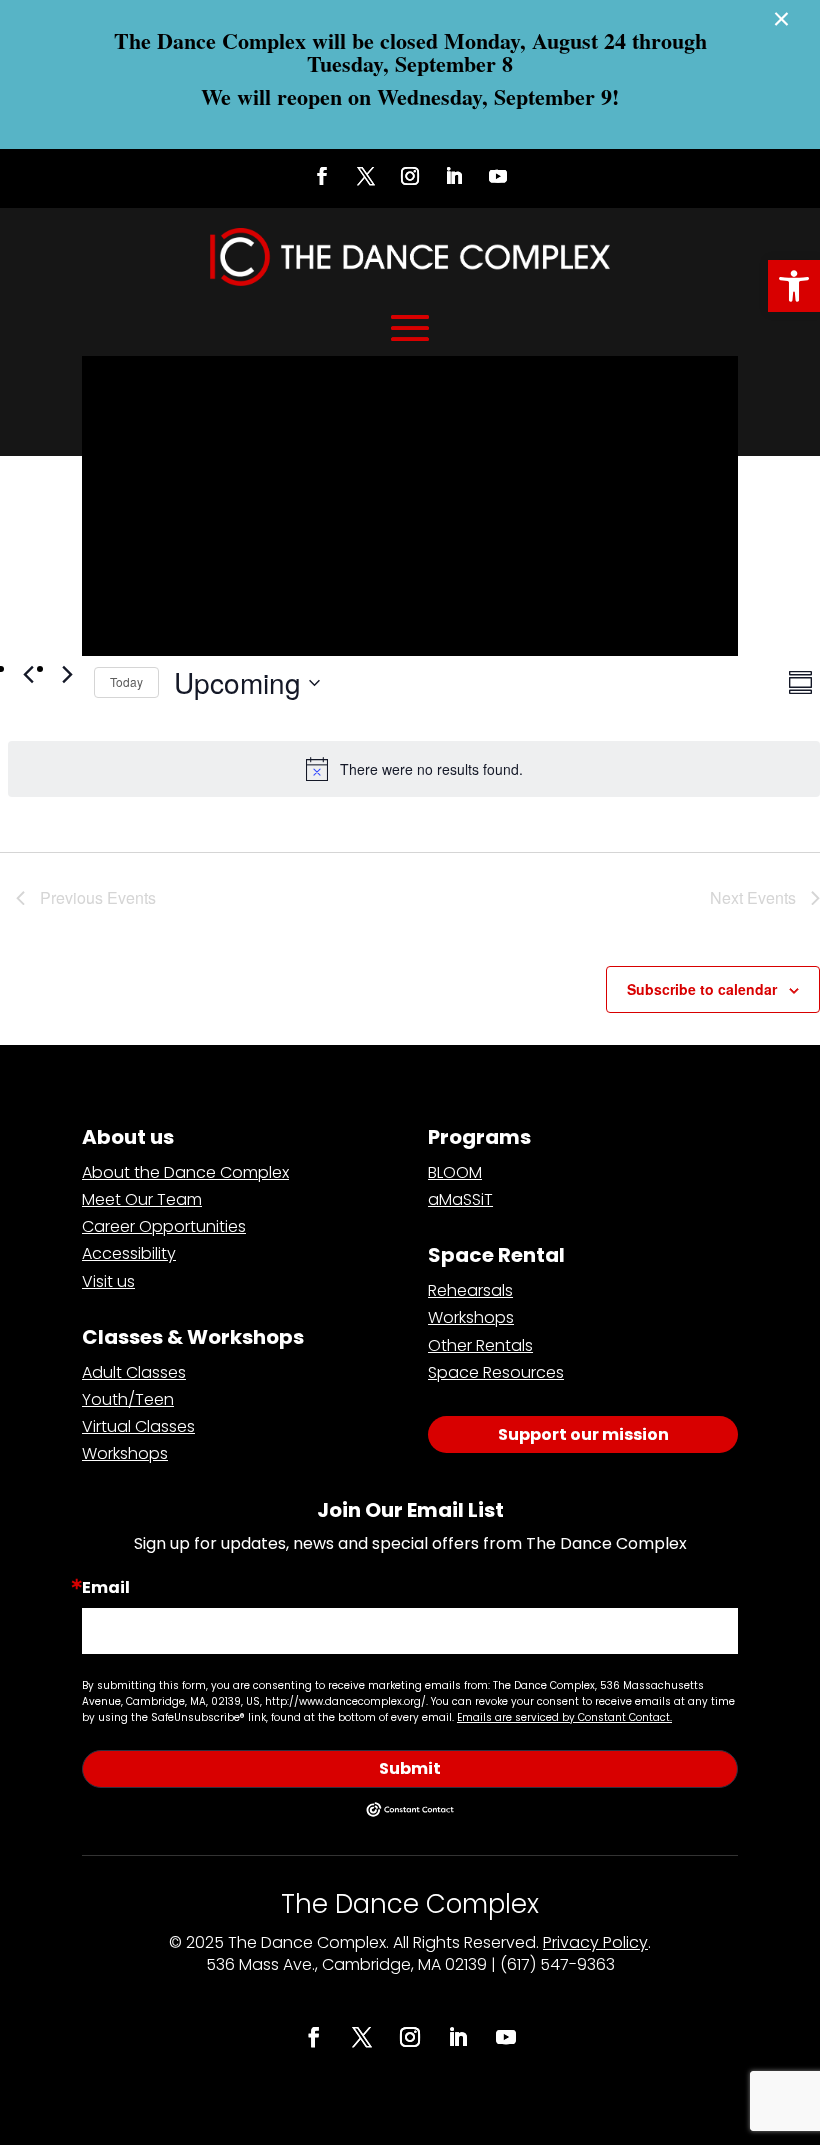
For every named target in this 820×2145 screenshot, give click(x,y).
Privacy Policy (595, 1942)
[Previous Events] (28, 674)
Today (126, 681)
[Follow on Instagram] (410, 176)
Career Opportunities (164, 1226)
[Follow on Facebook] (322, 176)
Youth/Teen (128, 1399)
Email (106, 1588)
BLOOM (455, 1172)
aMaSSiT (460, 1199)
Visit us (108, 1281)
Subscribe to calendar (702, 989)
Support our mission (583, 1434)
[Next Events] (67, 674)
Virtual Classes (138, 1426)
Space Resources (496, 1372)
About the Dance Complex (185, 1172)
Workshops (125, 1453)
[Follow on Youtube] (498, 176)
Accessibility (129, 1253)
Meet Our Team (142, 1199)
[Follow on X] (366, 176)
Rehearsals (470, 1290)
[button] (794, 286)
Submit (410, 1768)
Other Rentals (480, 1345)
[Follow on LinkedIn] (454, 176)
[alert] (414, 769)
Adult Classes (134, 1372)
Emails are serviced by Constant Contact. (564, 1717)
